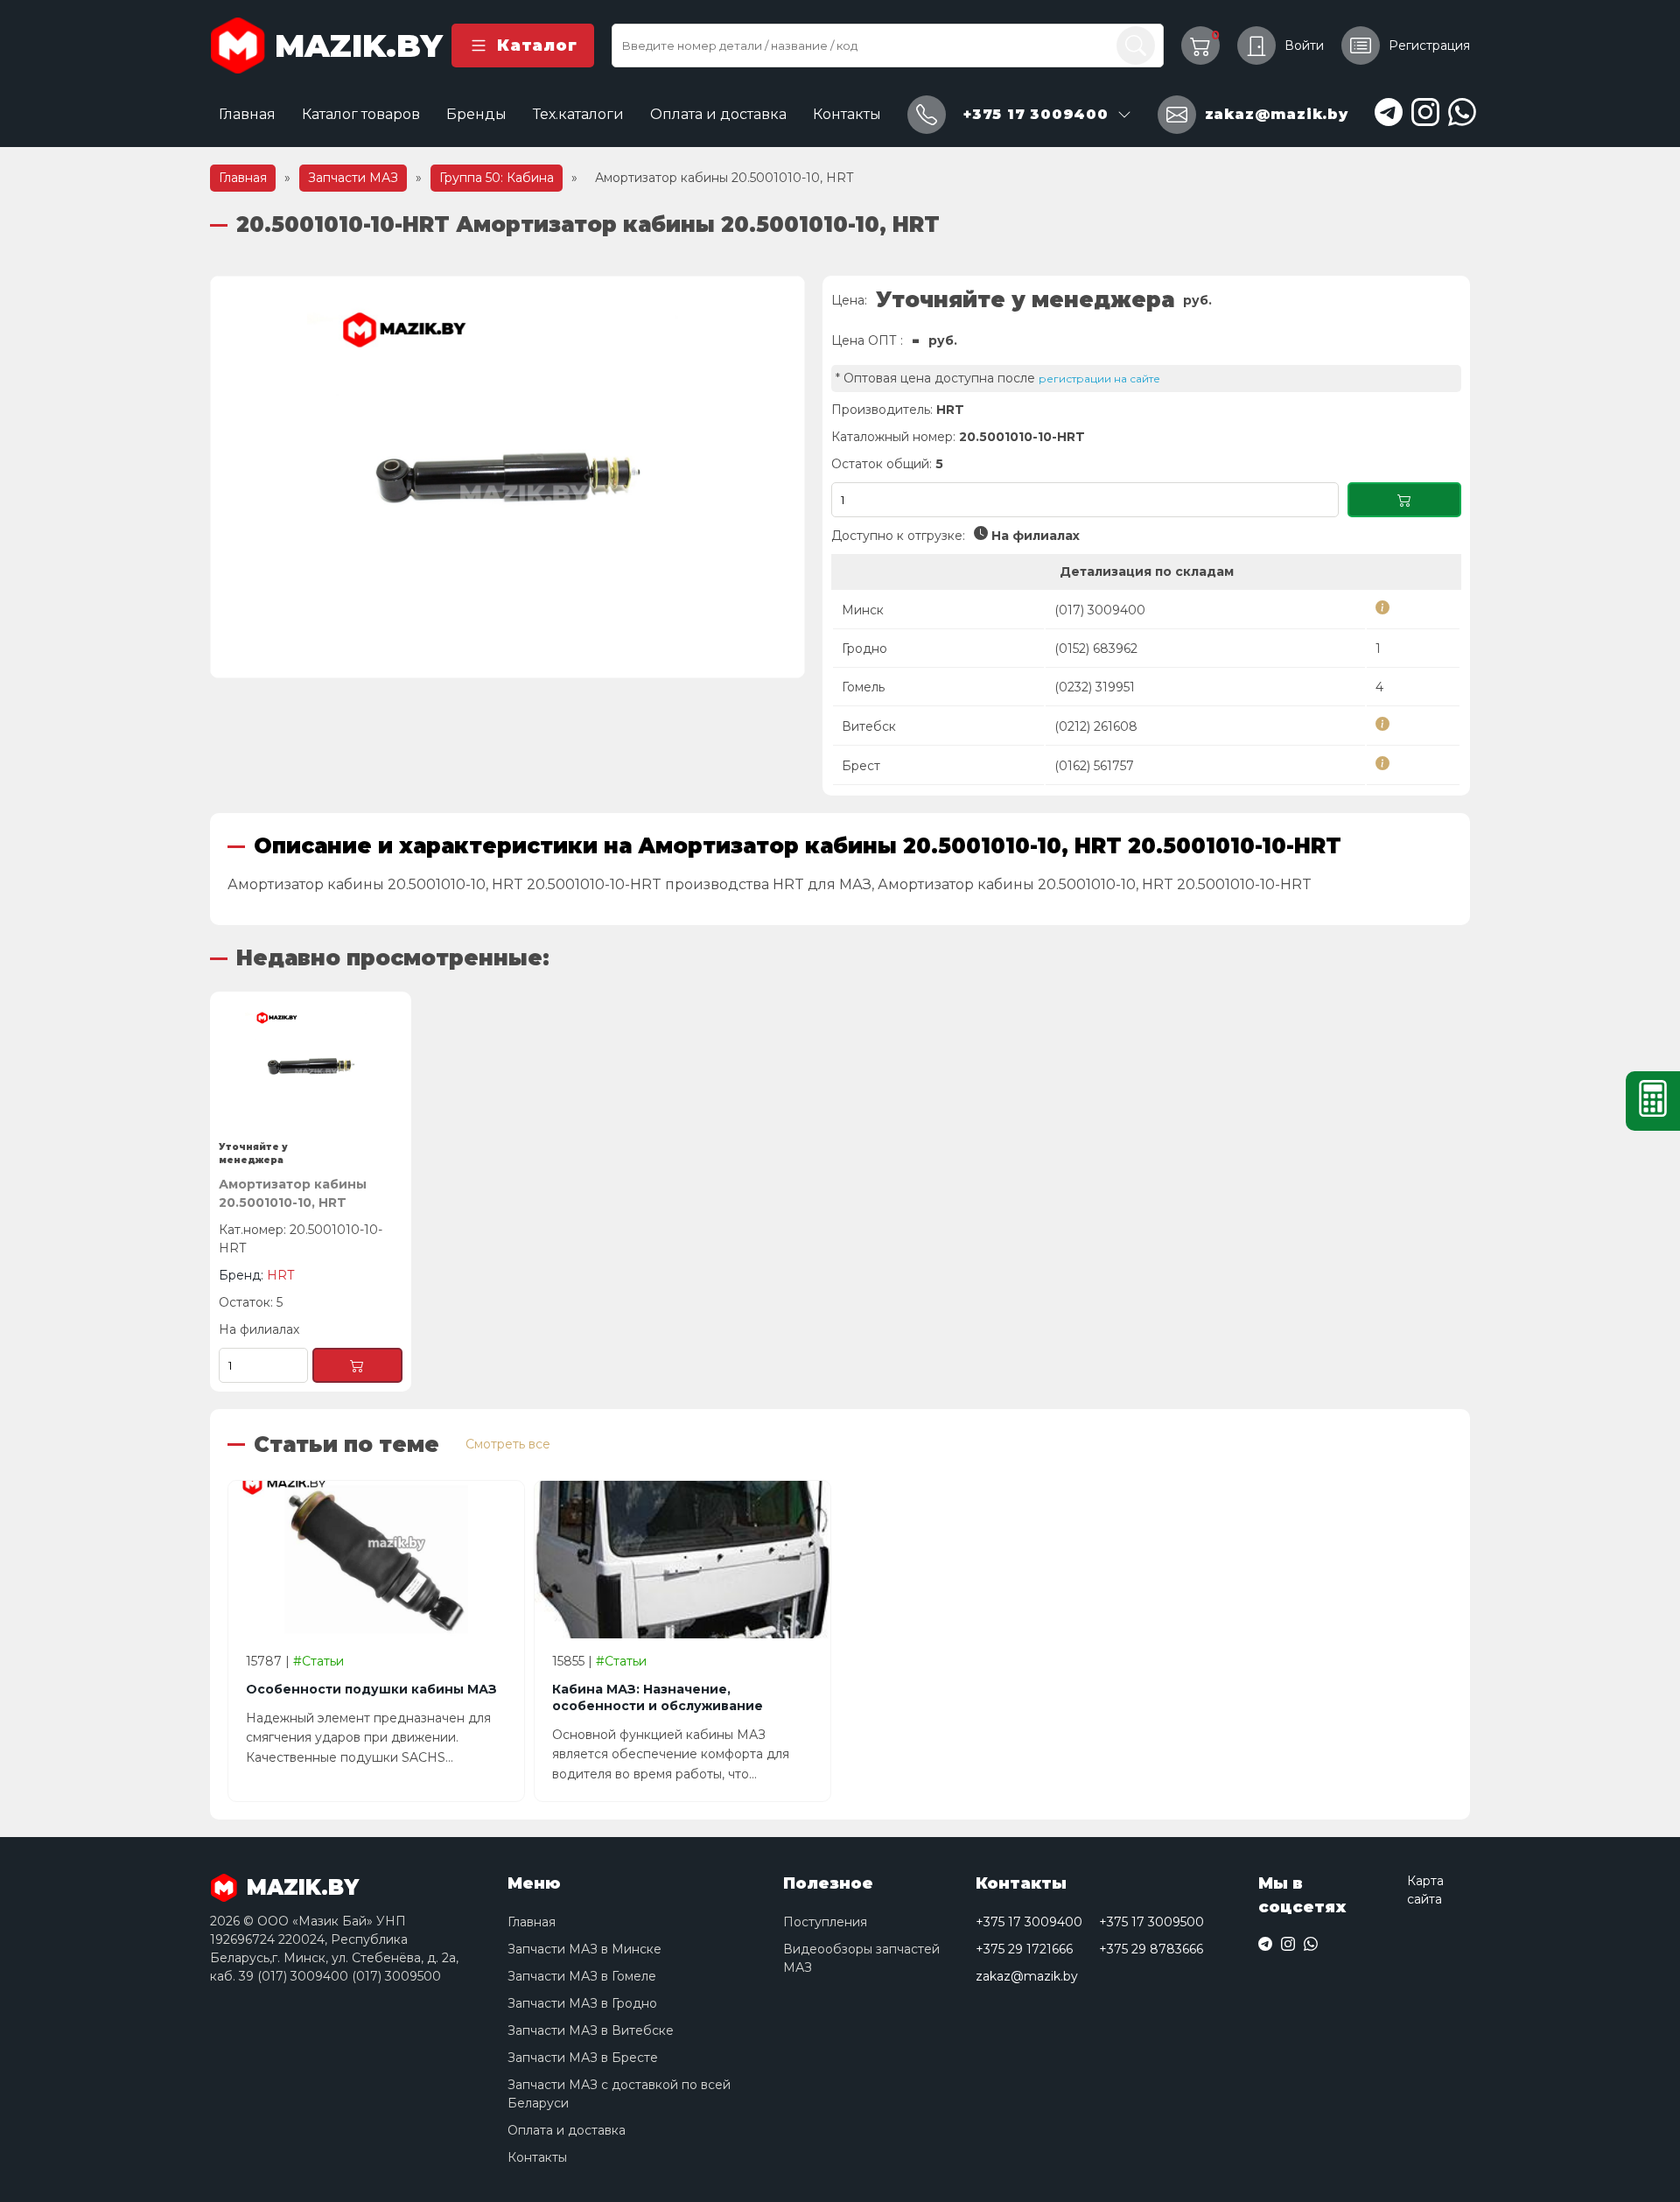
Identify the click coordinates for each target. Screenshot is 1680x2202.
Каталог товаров (361, 114)
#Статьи (318, 1661)
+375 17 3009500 (1151, 1922)
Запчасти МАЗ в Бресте (583, 2058)
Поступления (825, 1922)
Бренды (476, 114)
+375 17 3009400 (1029, 1922)
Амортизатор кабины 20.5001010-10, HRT (293, 1193)
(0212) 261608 (1096, 726)
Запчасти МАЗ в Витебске (591, 2030)
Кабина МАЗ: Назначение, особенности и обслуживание (658, 1697)
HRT (950, 410)
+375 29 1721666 (1024, 1949)
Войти (1304, 46)
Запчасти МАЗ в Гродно (582, 2003)
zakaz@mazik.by (1027, 1976)
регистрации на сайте (1099, 379)
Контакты (847, 114)
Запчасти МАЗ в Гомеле (582, 1976)
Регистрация (1429, 46)
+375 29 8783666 (1151, 1949)
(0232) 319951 (1095, 687)
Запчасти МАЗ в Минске (584, 1949)
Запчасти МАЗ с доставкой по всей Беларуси (619, 2094)
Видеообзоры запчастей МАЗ (861, 1958)
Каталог (537, 46)
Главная (247, 114)
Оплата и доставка (718, 114)
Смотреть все (508, 1444)
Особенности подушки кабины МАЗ (371, 1689)
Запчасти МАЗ (353, 178)
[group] (507, 477)
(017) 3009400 (1100, 610)
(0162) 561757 (1094, 766)
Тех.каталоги (578, 114)
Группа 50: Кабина (497, 178)
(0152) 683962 (1096, 649)
